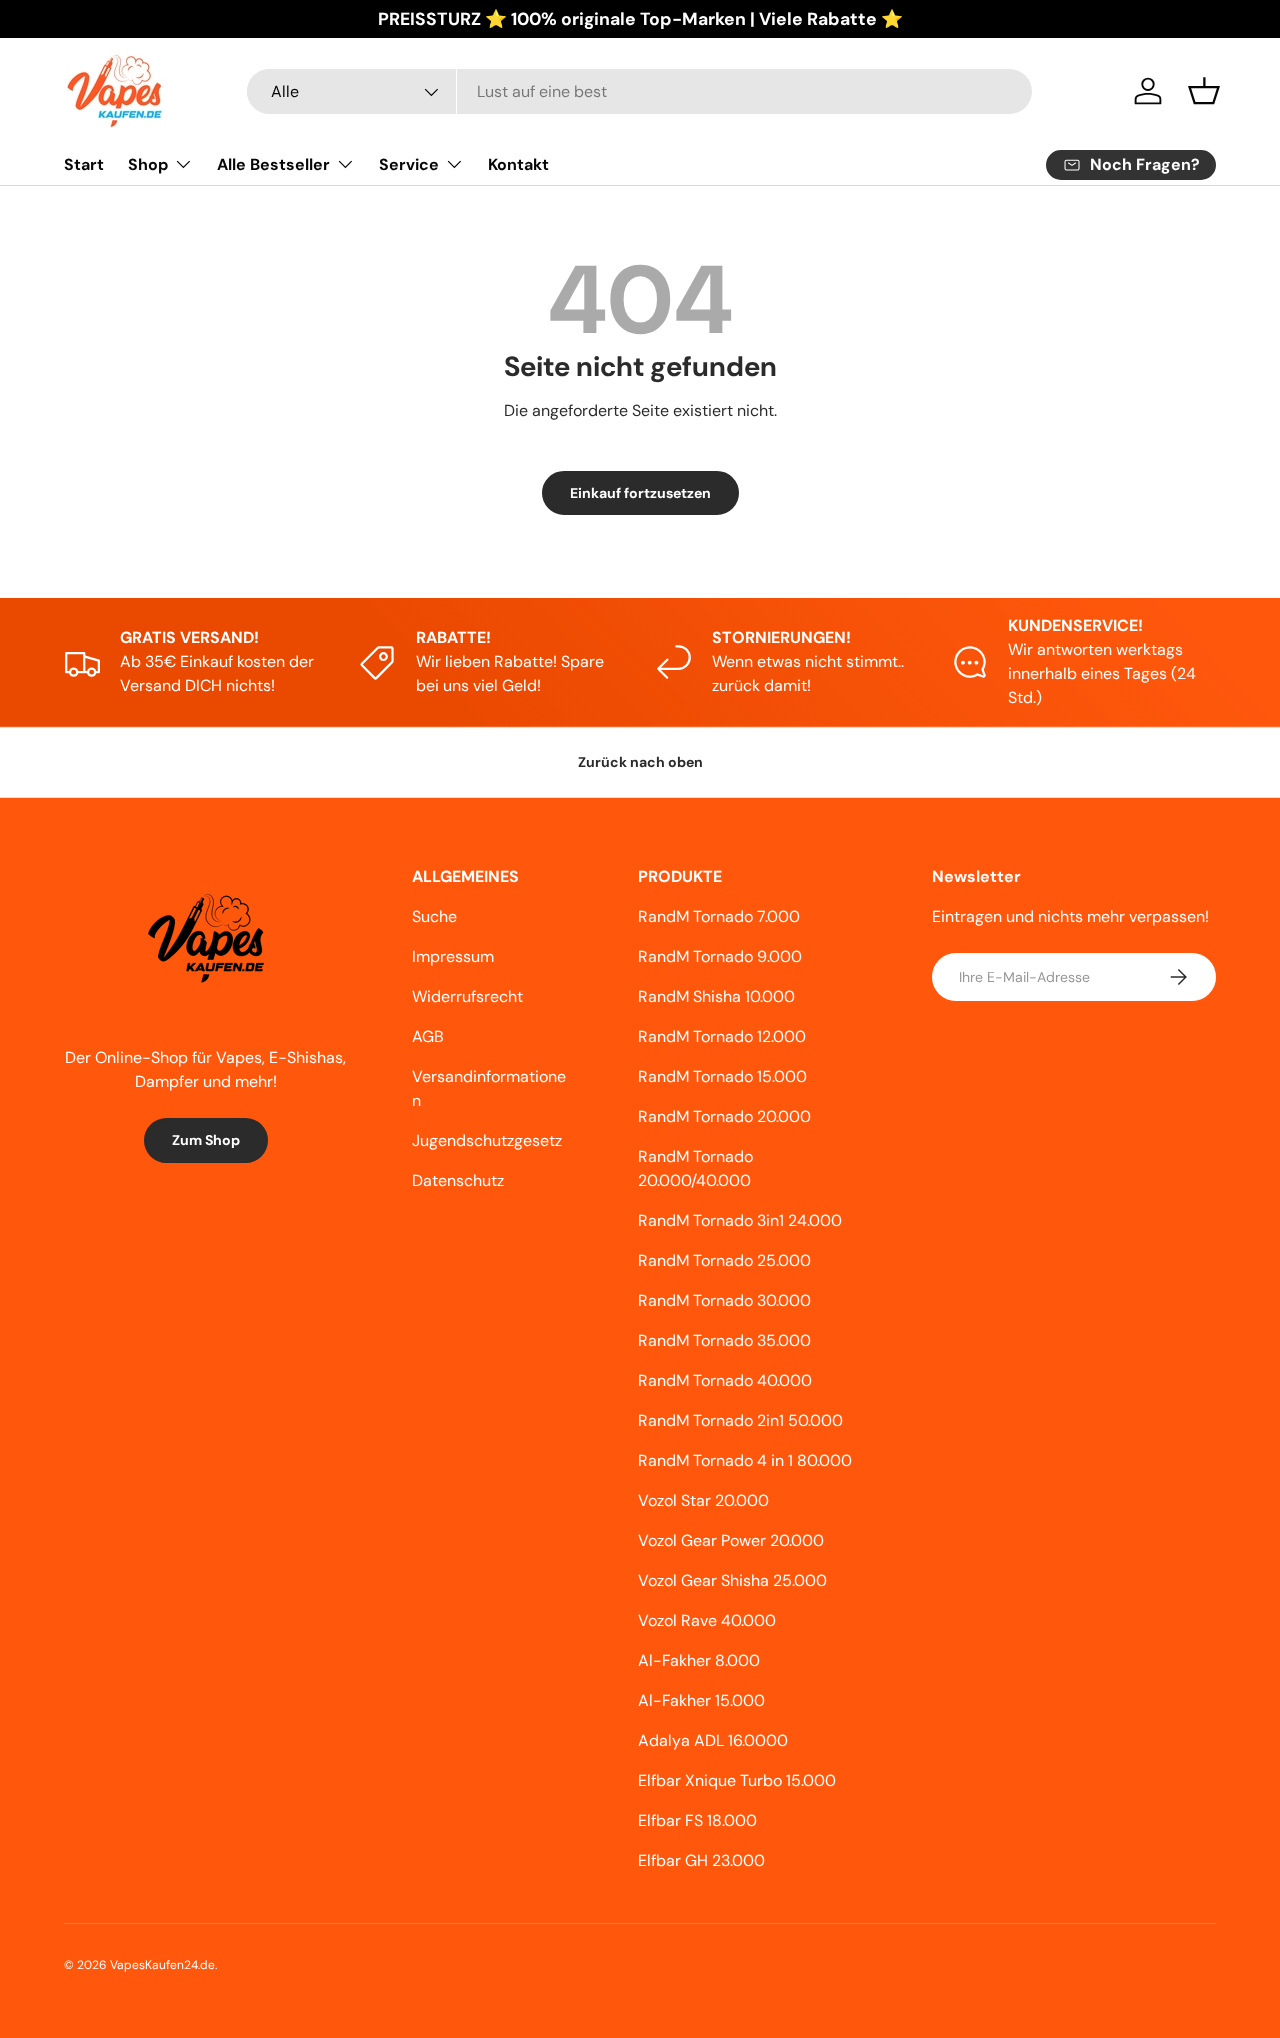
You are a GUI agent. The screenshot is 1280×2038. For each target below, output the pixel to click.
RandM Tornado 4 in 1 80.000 (745, 1460)
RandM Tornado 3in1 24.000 (740, 1220)
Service (409, 164)
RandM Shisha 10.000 (716, 996)
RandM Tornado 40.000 (725, 1380)
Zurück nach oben (640, 762)
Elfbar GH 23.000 (701, 1860)
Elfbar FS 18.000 (697, 1820)
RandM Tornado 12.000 (722, 1036)
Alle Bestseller (273, 164)
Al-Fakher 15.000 (701, 1700)
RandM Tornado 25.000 (724, 1260)
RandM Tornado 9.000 (720, 956)
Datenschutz (458, 1180)
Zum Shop (206, 1140)
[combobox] (639, 91)
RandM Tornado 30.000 (724, 1300)
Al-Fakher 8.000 (699, 1660)
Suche (434, 916)
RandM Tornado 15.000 (722, 1076)
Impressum (453, 956)
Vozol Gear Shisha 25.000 (732, 1580)
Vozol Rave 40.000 (707, 1620)
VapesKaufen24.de (162, 1965)
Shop (148, 164)
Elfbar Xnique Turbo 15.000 (737, 1780)
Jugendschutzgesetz (487, 1140)
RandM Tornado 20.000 (724, 1116)
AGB (428, 1036)
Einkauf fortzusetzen (640, 493)
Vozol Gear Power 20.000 (731, 1540)
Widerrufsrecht (467, 996)
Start (84, 164)
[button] (1204, 91)
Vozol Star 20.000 (703, 1500)
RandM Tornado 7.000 (719, 916)
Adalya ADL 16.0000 (713, 1740)
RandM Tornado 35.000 (724, 1340)
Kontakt (518, 164)
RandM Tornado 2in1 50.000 (740, 1420)
